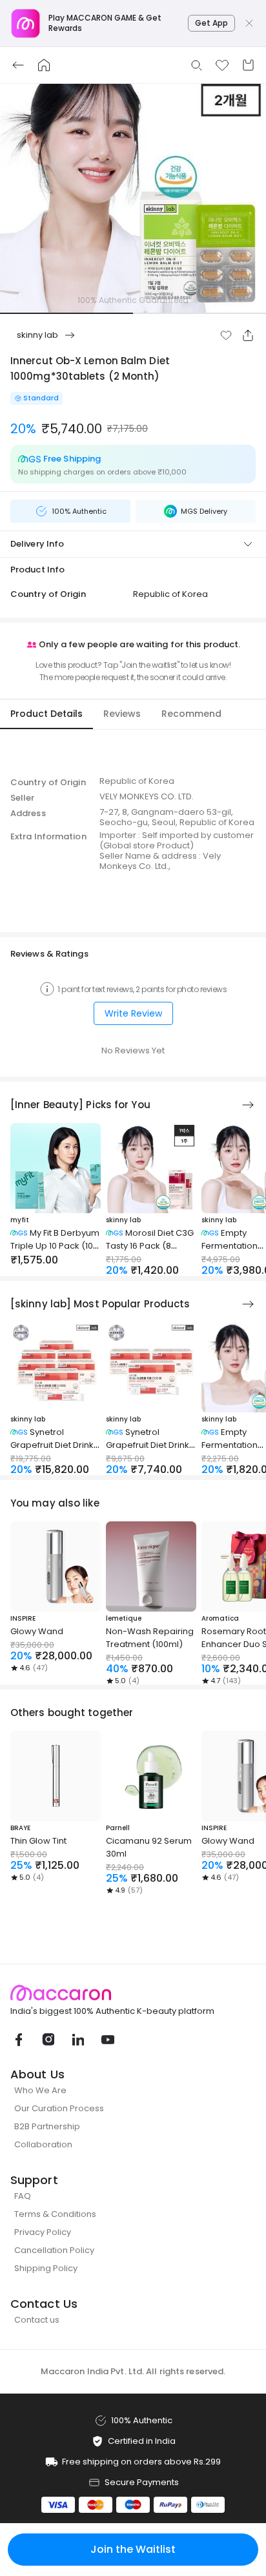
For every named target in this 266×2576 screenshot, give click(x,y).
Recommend (191, 714)
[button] (226, 335)
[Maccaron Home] (133, 1993)
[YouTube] (107, 2040)
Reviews (122, 714)
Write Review (133, 1013)
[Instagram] (48, 2040)
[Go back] (18, 65)
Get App (211, 23)
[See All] (248, 1105)
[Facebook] (18, 2040)
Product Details (46, 714)
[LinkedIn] (77, 2040)
